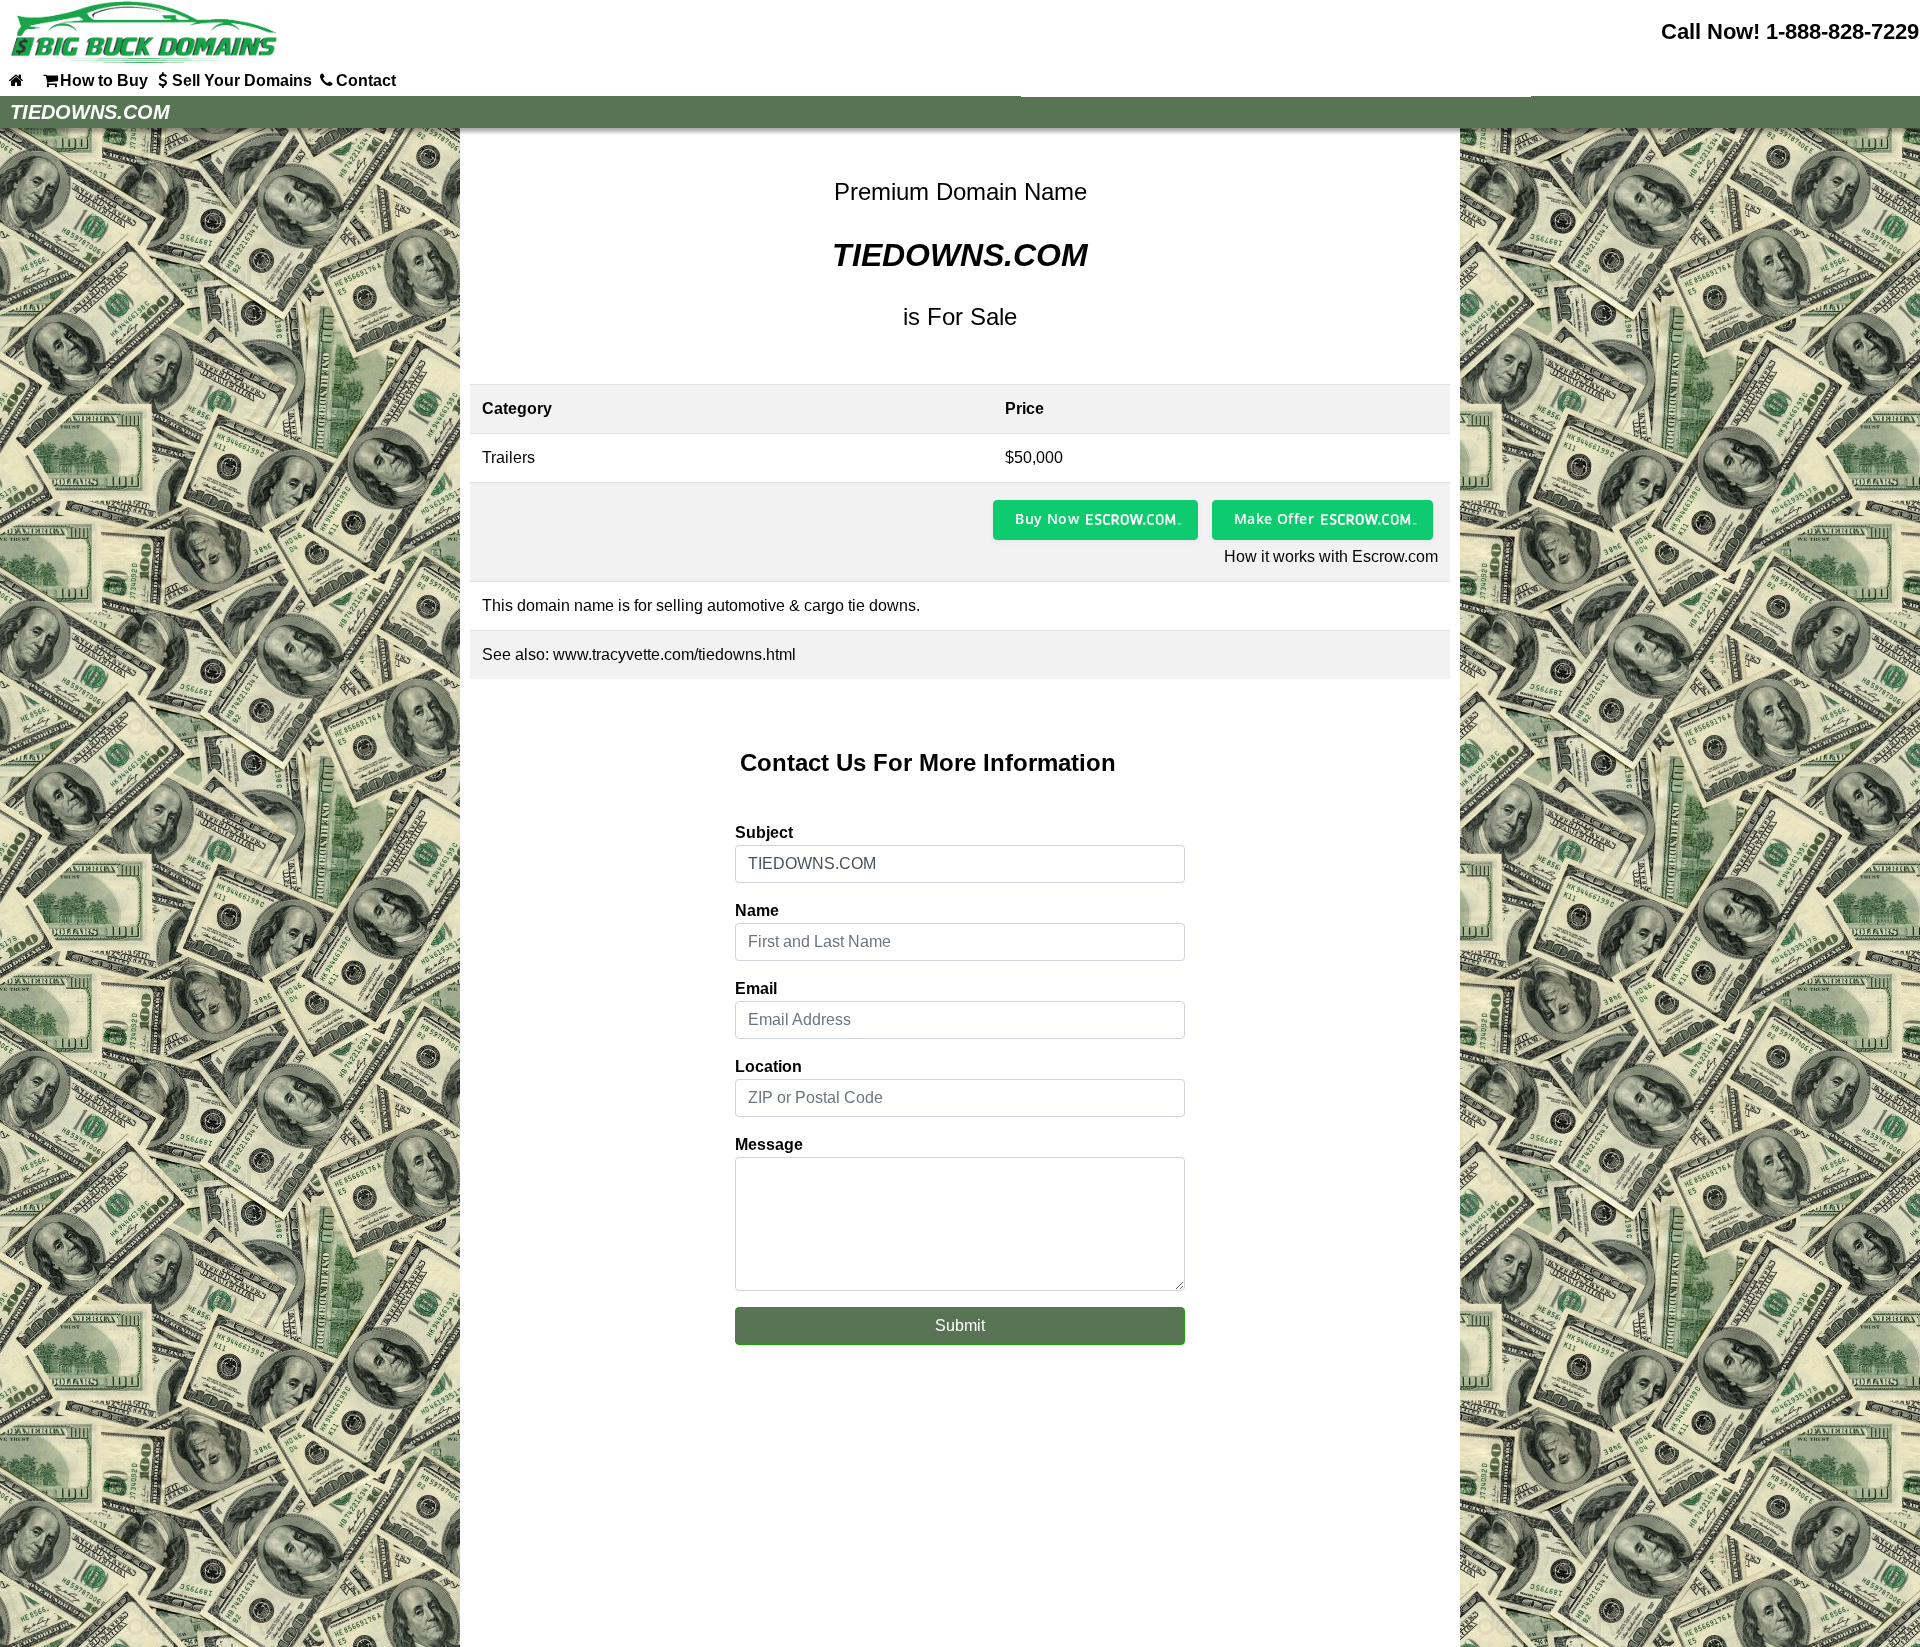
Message (769, 1144)
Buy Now (1047, 518)
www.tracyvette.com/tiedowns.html (674, 654)
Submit (960, 1325)
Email (756, 988)
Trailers (508, 457)
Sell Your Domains (242, 80)
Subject (764, 832)
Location (768, 1066)
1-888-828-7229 (1842, 31)
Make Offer (1274, 518)
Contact (366, 80)
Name (757, 910)
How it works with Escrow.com (1331, 556)
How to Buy (104, 80)
